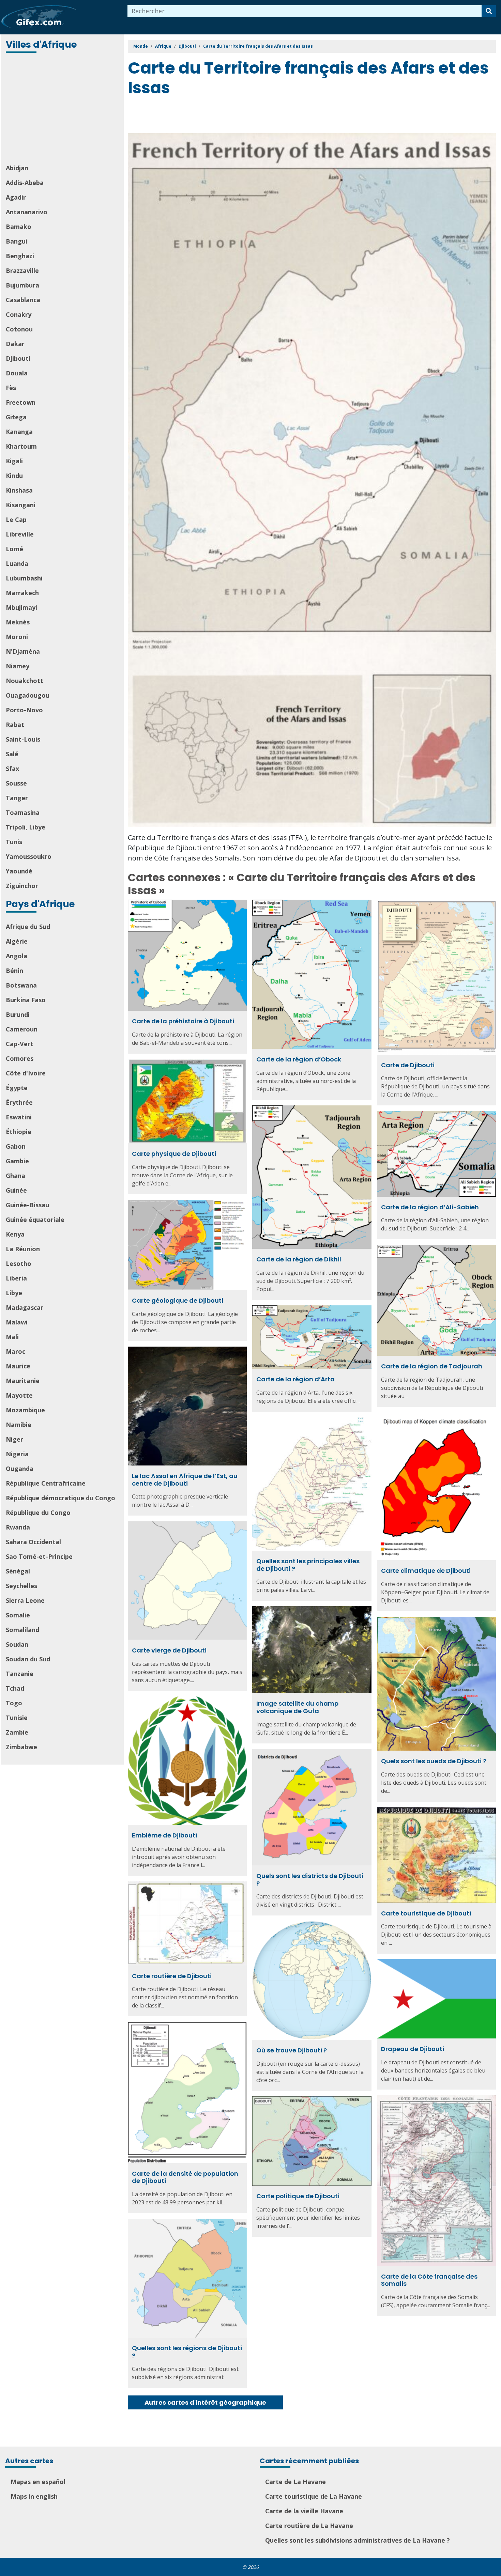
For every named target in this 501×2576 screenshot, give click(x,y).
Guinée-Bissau (27, 1205)
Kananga (19, 432)
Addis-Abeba (25, 183)
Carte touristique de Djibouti (426, 1913)
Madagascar (25, 1307)
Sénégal (18, 1571)
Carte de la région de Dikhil (299, 1259)
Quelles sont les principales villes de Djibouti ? (308, 1565)
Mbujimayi (21, 607)
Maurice (18, 1366)
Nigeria (17, 1454)
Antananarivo (27, 212)
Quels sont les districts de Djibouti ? (310, 1880)
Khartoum (21, 446)
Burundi (18, 1014)
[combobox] (305, 11)
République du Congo (38, 1512)
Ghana (16, 1176)
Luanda (17, 563)
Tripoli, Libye (26, 827)
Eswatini (19, 1117)
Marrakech (22, 593)
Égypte (17, 1088)
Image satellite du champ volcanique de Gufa (297, 1707)
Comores (20, 1058)
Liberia (16, 1278)
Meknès (18, 622)
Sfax (12, 769)
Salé (12, 754)
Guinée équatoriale (35, 1220)
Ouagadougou (28, 695)
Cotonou (19, 329)
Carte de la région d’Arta (295, 1379)
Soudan (17, 1644)
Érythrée (19, 1102)
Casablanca (23, 300)
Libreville (20, 534)
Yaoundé (19, 871)
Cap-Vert (20, 1044)
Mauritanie (23, 1381)
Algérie (17, 941)
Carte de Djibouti (408, 1065)
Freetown (21, 402)
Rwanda (18, 1527)
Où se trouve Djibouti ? (292, 2050)
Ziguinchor (22, 886)
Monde (141, 46)
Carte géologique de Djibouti (178, 1300)
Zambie (17, 1732)
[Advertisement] (63, 109)
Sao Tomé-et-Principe (39, 1556)
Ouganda (20, 1469)
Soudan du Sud (28, 1659)
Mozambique (25, 1410)
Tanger (17, 798)
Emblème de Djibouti (164, 1835)
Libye (14, 1293)
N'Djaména (23, 651)
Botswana (21, 985)
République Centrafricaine (46, 1483)
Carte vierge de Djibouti (169, 1650)
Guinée (16, 1190)
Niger (14, 1439)
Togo (14, 1703)
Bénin (14, 971)
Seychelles (21, 1586)
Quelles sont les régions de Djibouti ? (187, 2352)
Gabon (16, 1146)
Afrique (163, 46)
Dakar (15, 344)
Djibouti (18, 358)
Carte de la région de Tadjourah (432, 1366)
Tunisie (17, 1718)
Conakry (19, 314)
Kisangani (21, 505)
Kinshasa (19, 490)
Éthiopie (19, 1132)
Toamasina (23, 812)
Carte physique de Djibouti (174, 1154)
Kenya (15, 1234)
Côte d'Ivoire (26, 1073)
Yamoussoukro (29, 856)
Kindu (14, 476)
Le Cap (16, 519)
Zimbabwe (21, 1747)
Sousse (16, 783)
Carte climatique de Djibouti (426, 1571)
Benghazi (20, 256)
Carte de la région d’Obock (299, 1059)
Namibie (19, 1425)
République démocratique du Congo (60, 1498)
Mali (12, 1337)
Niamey (18, 666)
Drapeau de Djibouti (413, 2049)
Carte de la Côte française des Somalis (429, 2280)
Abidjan (17, 168)
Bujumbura (22, 285)
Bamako (19, 227)
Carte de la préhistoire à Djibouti (183, 1021)
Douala (17, 373)
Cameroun (22, 1029)
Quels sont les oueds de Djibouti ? (434, 1761)
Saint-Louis (23, 739)
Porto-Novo (24, 710)
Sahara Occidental (33, 1542)
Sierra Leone (25, 1600)
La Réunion (23, 1249)
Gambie (17, 1161)
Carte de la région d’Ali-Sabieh (430, 1207)
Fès (11, 388)
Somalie (18, 1615)
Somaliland (22, 1630)
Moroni (17, 637)
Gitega (16, 417)
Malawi (17, 1322)
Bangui (17, 241)
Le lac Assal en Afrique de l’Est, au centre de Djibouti (185, 1480)
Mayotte (19, 1395)
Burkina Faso (26, 1000)
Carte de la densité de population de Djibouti (185, 2177)
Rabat (15, 725)
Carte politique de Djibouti (298, 2196)
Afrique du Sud (28, 927)
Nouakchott (25, 681)
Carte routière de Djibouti (172, 1976)
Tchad (15, 1688)
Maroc (16, 1351)
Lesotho (19, 1263)
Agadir (16, 197)
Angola (17, 956)
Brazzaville (22, 270)
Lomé (14, 549)
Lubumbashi (24, 578)
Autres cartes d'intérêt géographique (205, 2402)
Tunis (14, 842)
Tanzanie (20, 1674)
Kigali (14, 461)
